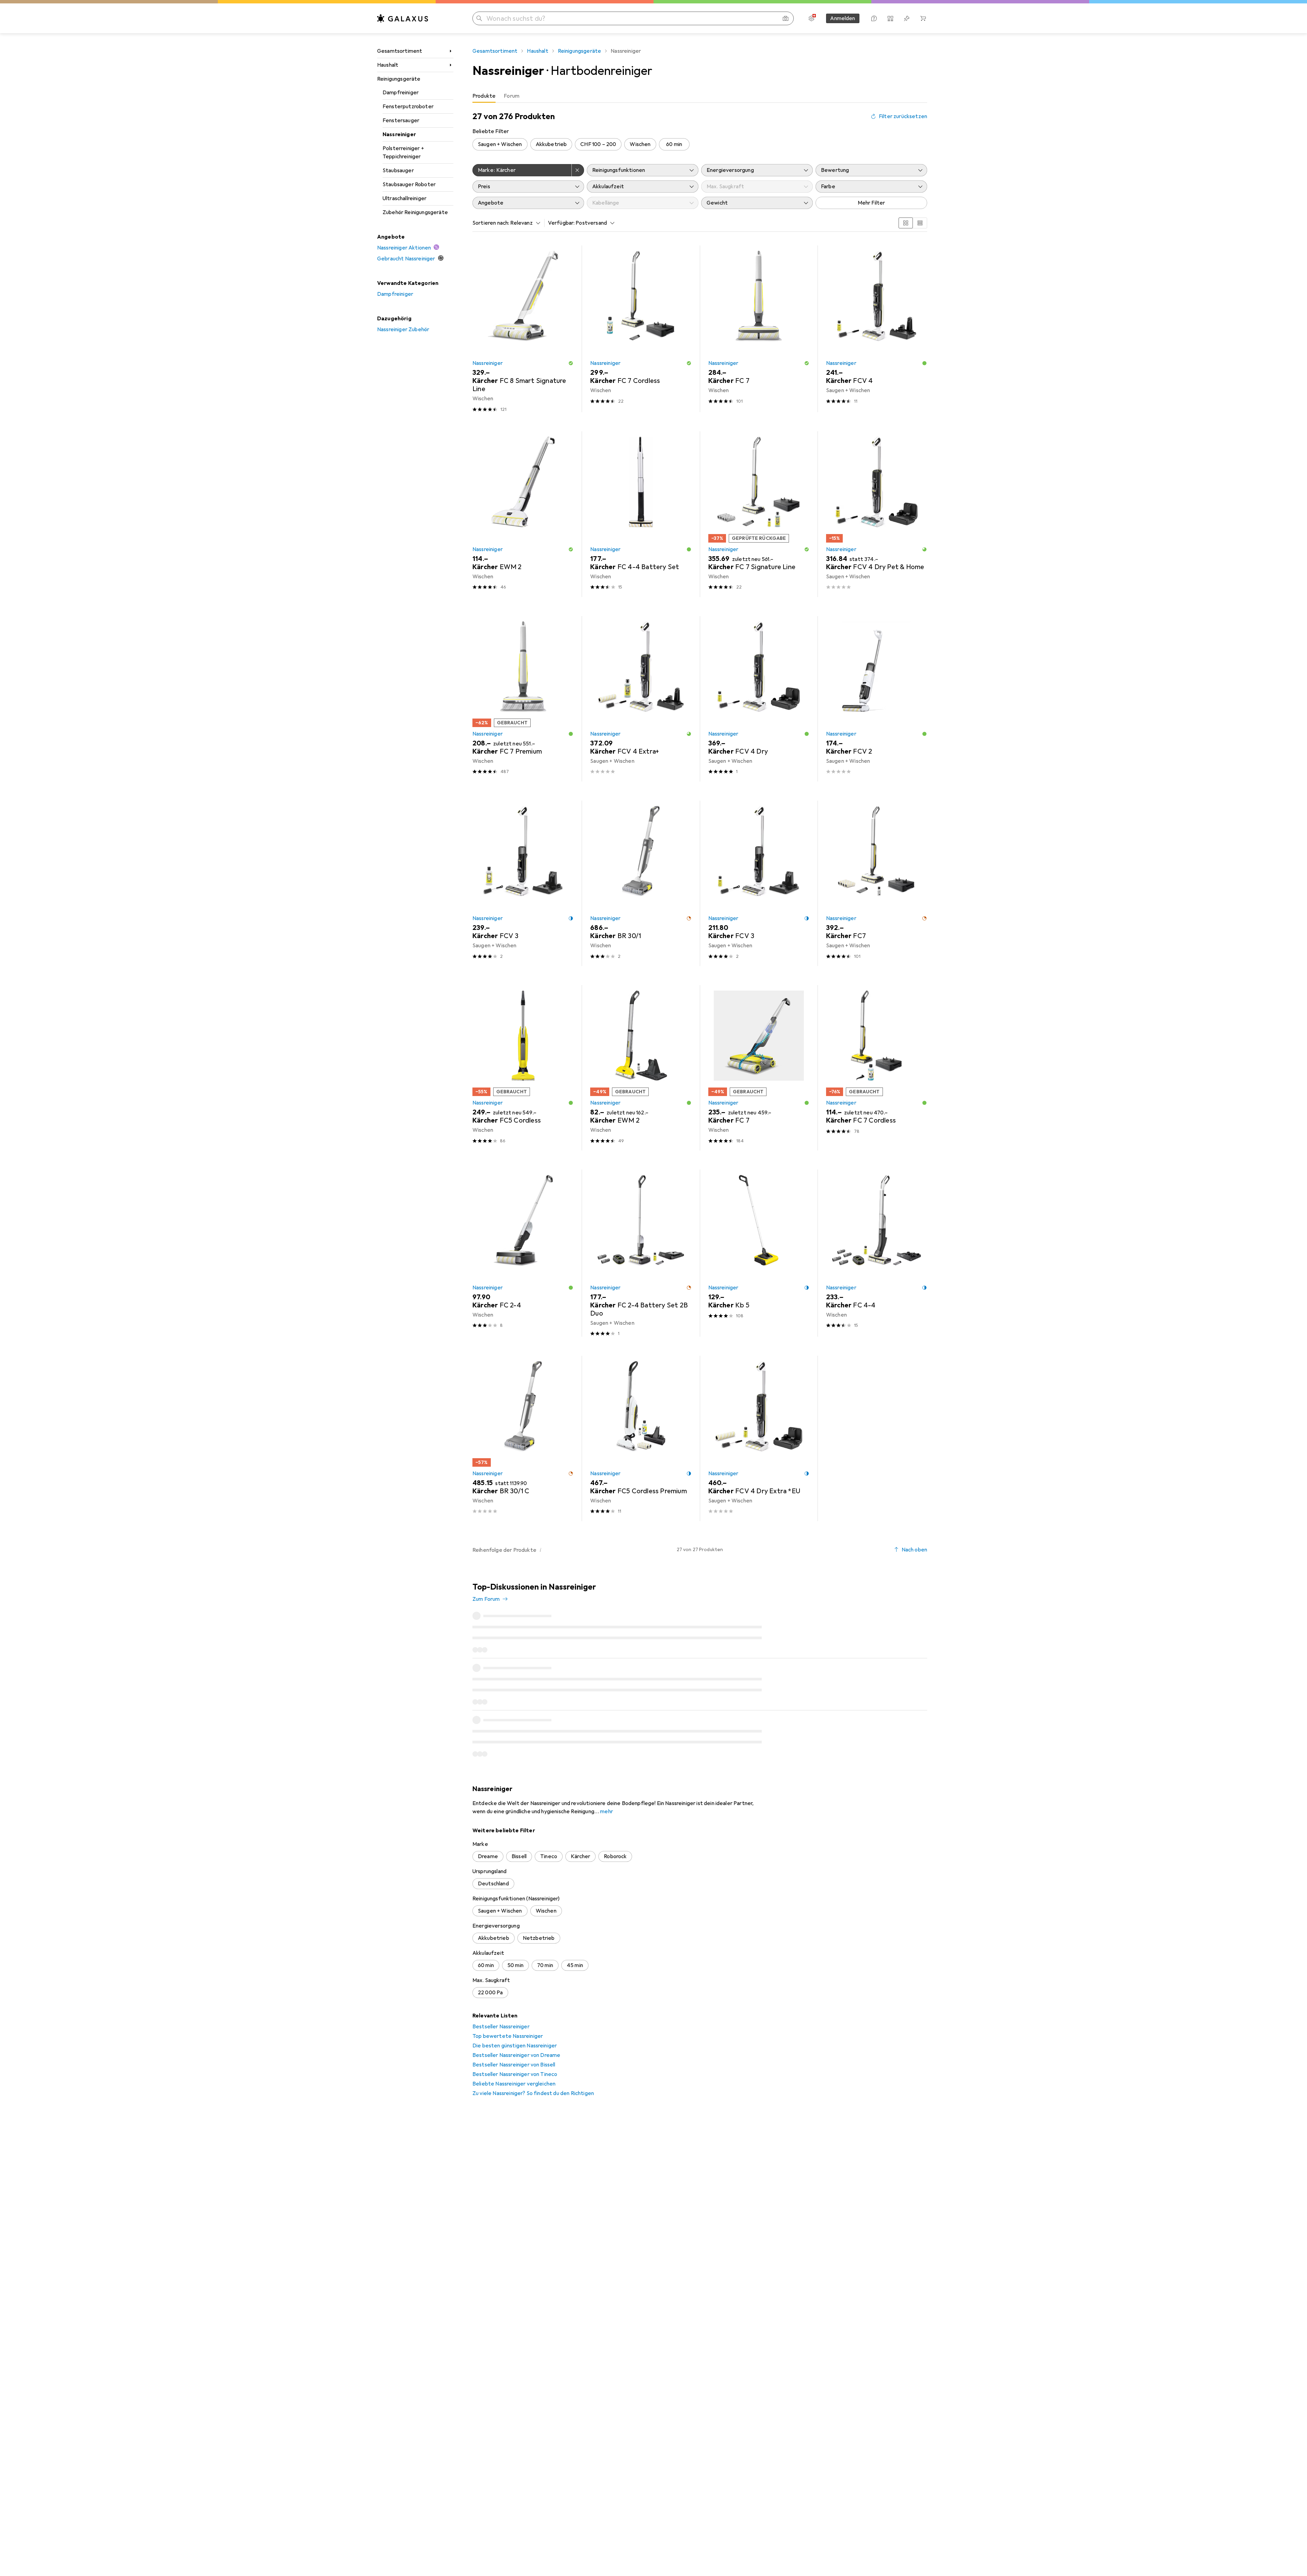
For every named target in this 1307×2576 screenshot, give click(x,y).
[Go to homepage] (403, 18)
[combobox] (523, 223)
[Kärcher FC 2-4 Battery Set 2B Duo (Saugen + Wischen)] (641, 1253)
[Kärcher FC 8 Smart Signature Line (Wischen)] (523, 329)
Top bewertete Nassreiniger (508, 2105)
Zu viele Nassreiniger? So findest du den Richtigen (533, 2162)
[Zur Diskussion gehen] (700, 1641)
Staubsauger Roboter (409, 184)
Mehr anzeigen (700, 1824)
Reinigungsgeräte (399, 79)
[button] (571, 363)
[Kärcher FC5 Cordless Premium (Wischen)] (641, 1438)
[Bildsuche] (786, 18)
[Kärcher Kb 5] (759, 1253)
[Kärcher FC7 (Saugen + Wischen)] (877, 883)
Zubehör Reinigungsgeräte (415, 212)
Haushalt (388, 65)
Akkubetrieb (551, 144)
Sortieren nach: (491, 223)
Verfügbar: (561, 223)
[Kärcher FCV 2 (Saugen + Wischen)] (877, 699)
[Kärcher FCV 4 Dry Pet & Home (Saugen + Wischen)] (877, 514)
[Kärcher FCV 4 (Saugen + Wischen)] (877, 329)
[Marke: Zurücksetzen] (578, 170)
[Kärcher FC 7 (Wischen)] (759, 329)
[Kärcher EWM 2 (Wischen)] (523, 514)
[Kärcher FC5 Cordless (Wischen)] (523, 1068)
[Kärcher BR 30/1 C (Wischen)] (523, 1438)
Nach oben (914, 1550)
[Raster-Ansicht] (906, 223)
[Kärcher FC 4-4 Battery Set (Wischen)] (641, 514)
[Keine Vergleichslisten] (890, 18)
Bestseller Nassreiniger (501, 2095)
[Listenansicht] (920, 223)
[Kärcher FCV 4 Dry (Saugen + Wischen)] (759, 699)
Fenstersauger (401, 120)
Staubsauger (398, 171)
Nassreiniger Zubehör (403, 329)
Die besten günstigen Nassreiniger (515, 2114)
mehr (607, 1880)
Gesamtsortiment (400, 51)
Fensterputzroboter (408, 107)
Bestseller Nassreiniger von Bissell (514, 2134)
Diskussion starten (899, 1592)
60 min (674, 144)
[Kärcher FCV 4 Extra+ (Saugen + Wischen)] (641, 699)
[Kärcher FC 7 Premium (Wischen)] (523, 699)
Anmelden (843, 18)
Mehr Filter (872, 203)
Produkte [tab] (484, 96)
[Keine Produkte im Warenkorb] (923, 18)
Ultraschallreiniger (405, 198)
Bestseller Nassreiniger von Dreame (516, 2124)
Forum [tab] (512, 96)
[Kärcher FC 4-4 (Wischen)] (877, 1253)
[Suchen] (479, 18)
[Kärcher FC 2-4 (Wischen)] (523, 1253)
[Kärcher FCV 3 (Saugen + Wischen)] (523, 883)
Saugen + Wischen (500, 144)
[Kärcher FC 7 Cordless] (877, 1068)
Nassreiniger (399, 134)
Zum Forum (486, 1599)
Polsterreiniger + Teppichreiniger (403, 152)
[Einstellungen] (811, 18)
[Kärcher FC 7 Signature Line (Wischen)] (759, 514)
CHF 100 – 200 (598, 144)
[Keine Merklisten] (907, 18)
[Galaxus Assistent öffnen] (874, 18)
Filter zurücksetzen (903, 116)
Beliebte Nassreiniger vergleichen (514, 2153)
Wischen (640, 144)
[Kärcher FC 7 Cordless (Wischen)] (641, 329)
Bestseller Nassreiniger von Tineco (515, 2143)
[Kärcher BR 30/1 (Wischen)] (641, 883)
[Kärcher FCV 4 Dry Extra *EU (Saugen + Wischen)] (759, 1438)
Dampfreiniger (401, 93)
